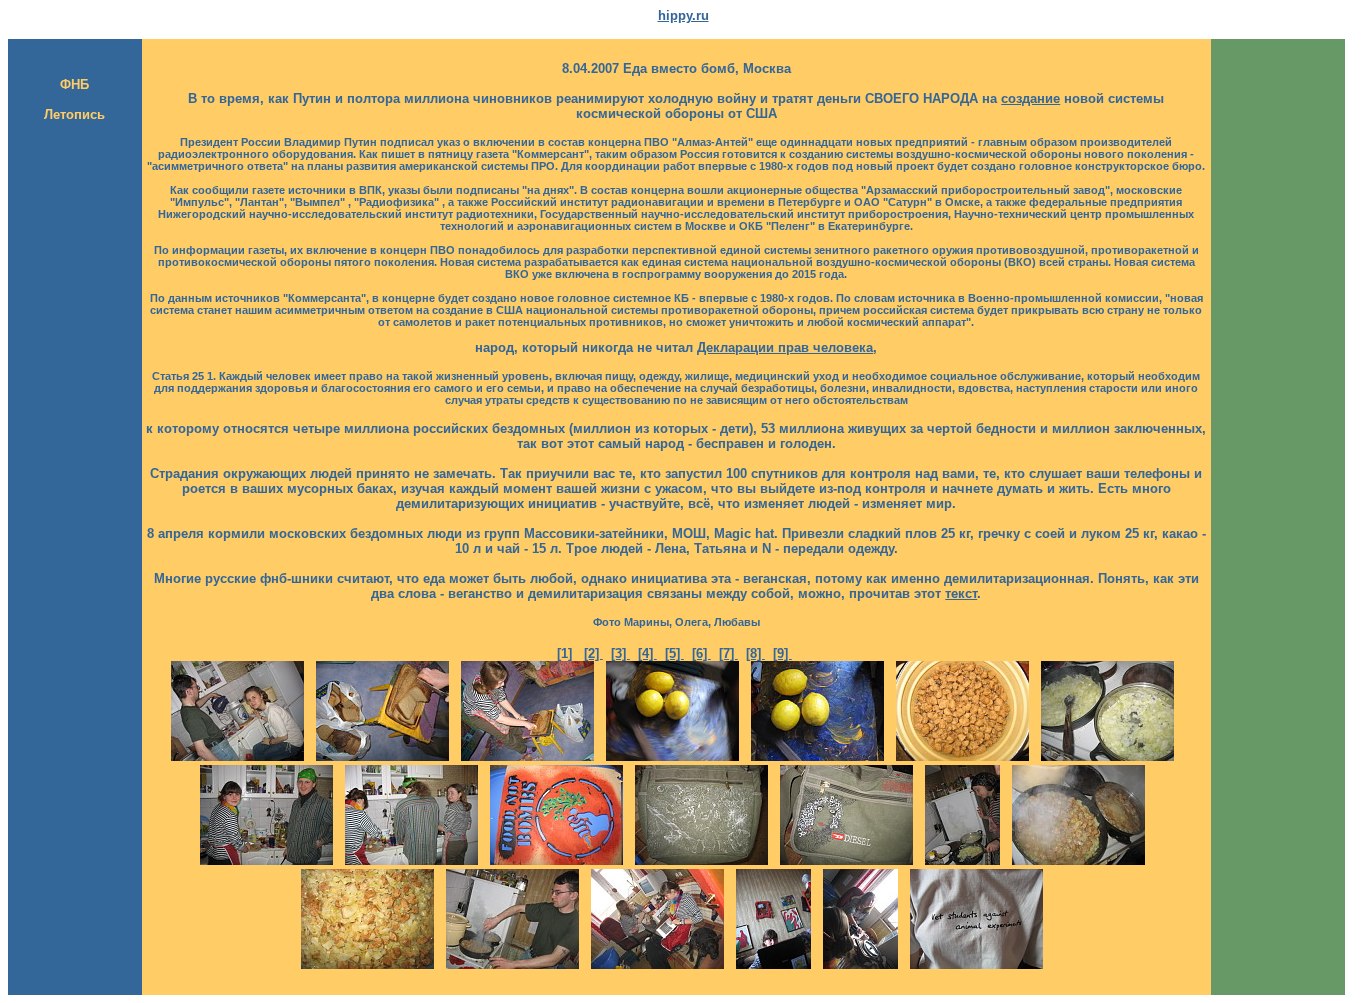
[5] (674, 653)
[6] (701, 653)
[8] (755, 653)
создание (1030, 98)
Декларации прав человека (785, 347)
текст (961, 593)
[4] (647, 653)
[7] (728, 653)
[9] (782, 653)
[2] (593, 653)
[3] (620, 653)
